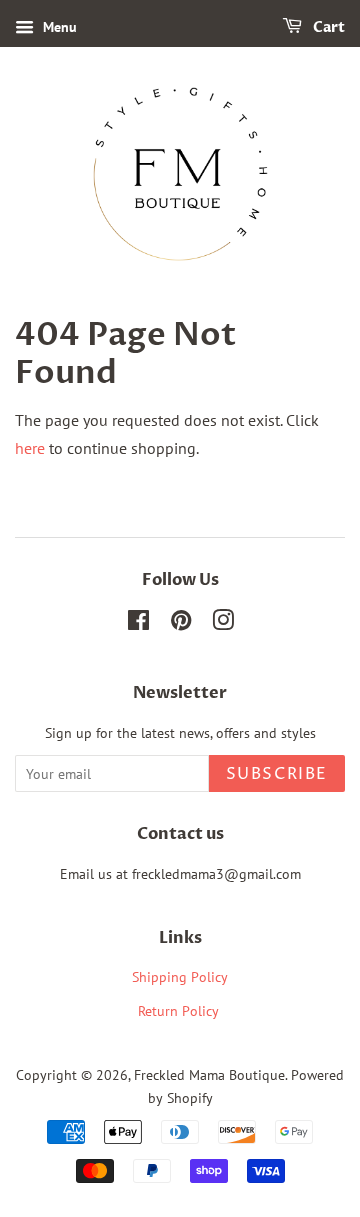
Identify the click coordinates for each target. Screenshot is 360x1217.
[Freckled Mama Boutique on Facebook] (138, 624)
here (30, 448)
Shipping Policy (180, 977)
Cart (327, 27)
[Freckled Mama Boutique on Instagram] (223, 624)
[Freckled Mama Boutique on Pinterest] (181, 624)
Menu (58, 27)
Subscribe (277, 774)
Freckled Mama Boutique (209, 1075)
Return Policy (180, 1011)
